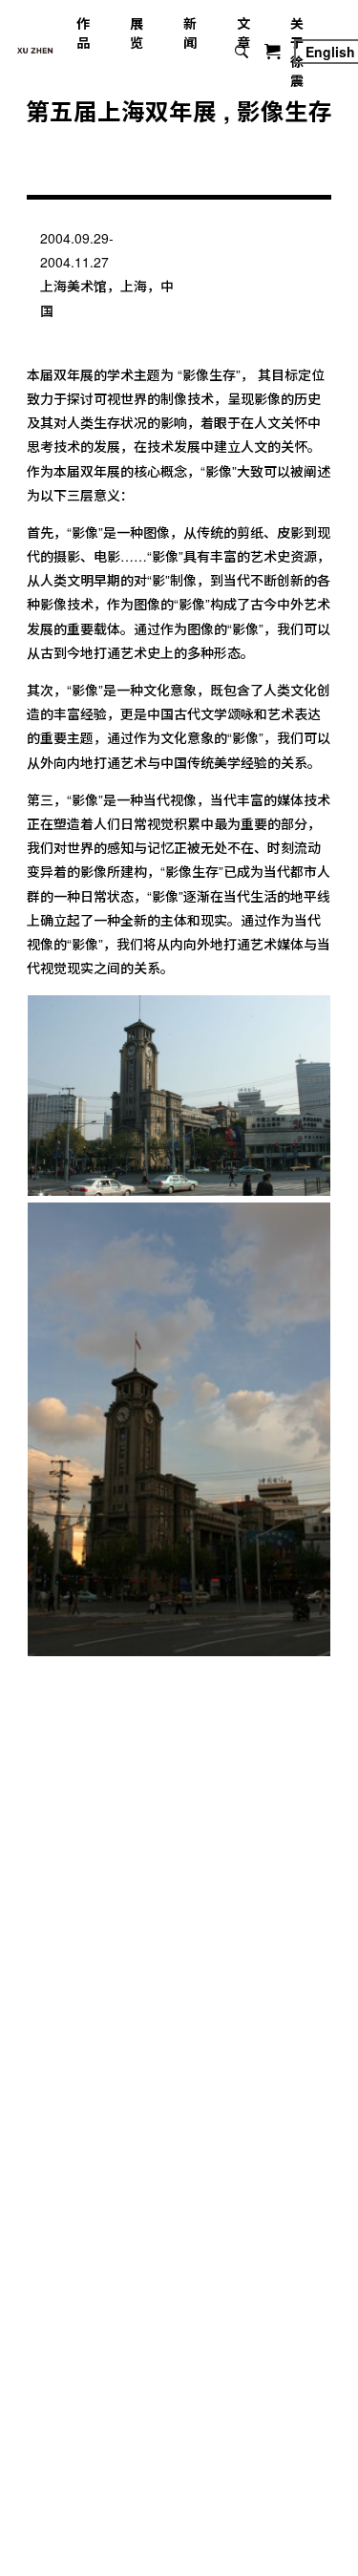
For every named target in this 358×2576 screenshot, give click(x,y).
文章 (243, 32)
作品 (83, 32)
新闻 (190, 32)
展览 (137, 32)
